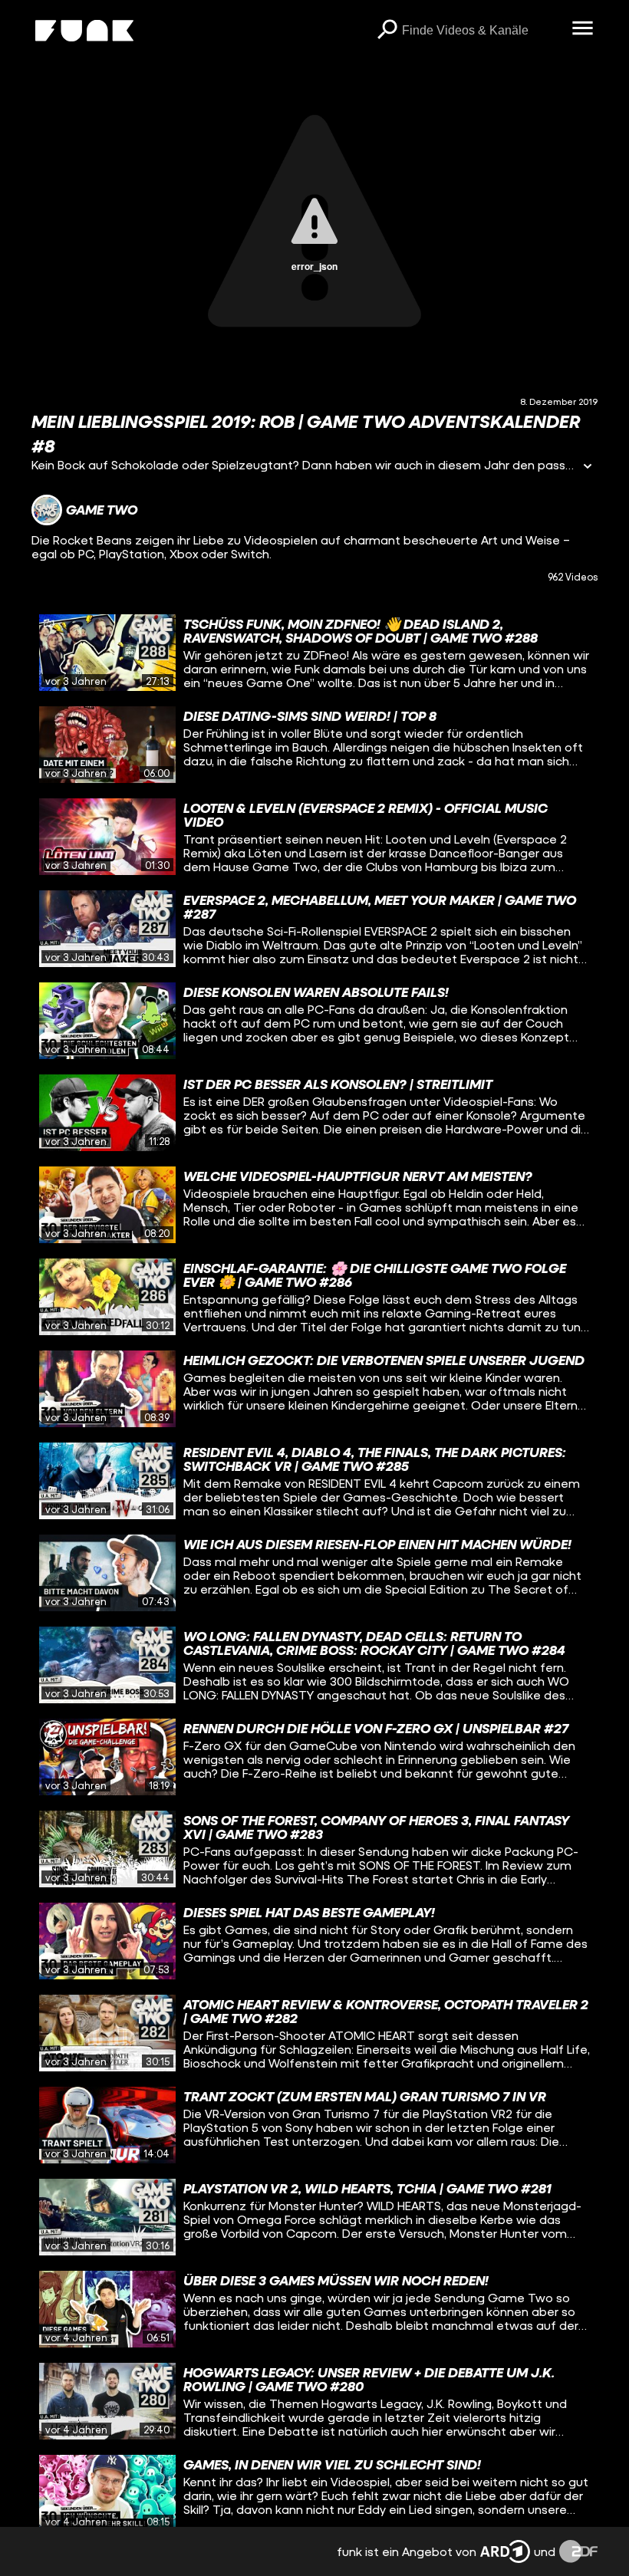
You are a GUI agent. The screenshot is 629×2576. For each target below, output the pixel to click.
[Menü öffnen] (582, 29)
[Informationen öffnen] (588, 467)
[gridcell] (314, 653)
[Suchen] (387, 31)
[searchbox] (481, 31)
